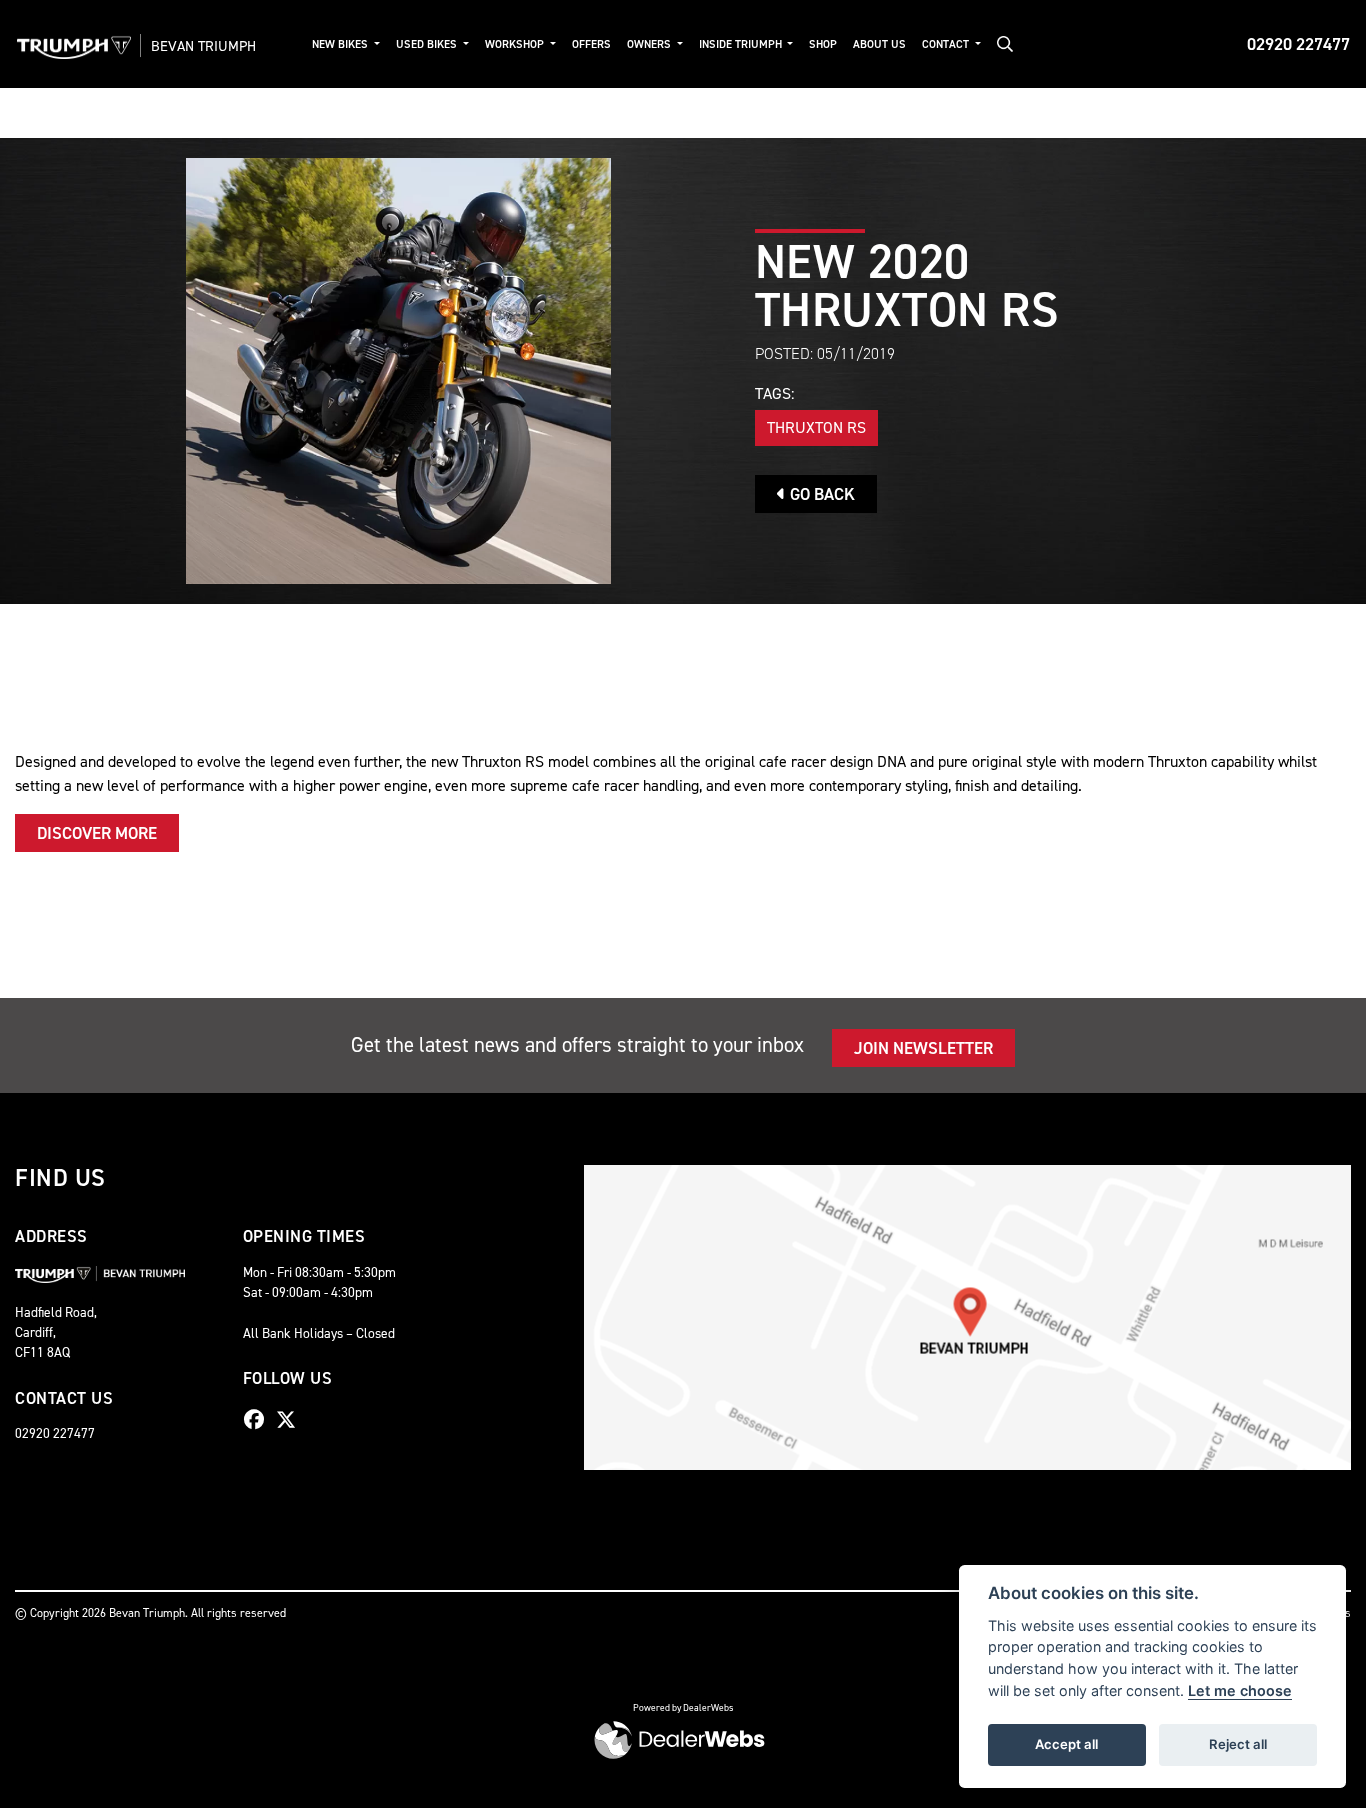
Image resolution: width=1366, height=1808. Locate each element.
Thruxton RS (816, 427)
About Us (879, 44)
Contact (947, 44)
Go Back (820, 494)
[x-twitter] (291, 1420)
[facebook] (259, 1420)
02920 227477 (1298, 44)
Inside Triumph (742, 44)
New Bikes (341, 44)
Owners (650, 44)
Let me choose (1240, 1690)
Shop (823, 44)
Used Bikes (428, 44)
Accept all (1066, 1744)
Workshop (516, 44)
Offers (591, 44)
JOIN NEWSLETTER (923, 1048)
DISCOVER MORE (97, 833)
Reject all (1238, 1744)
